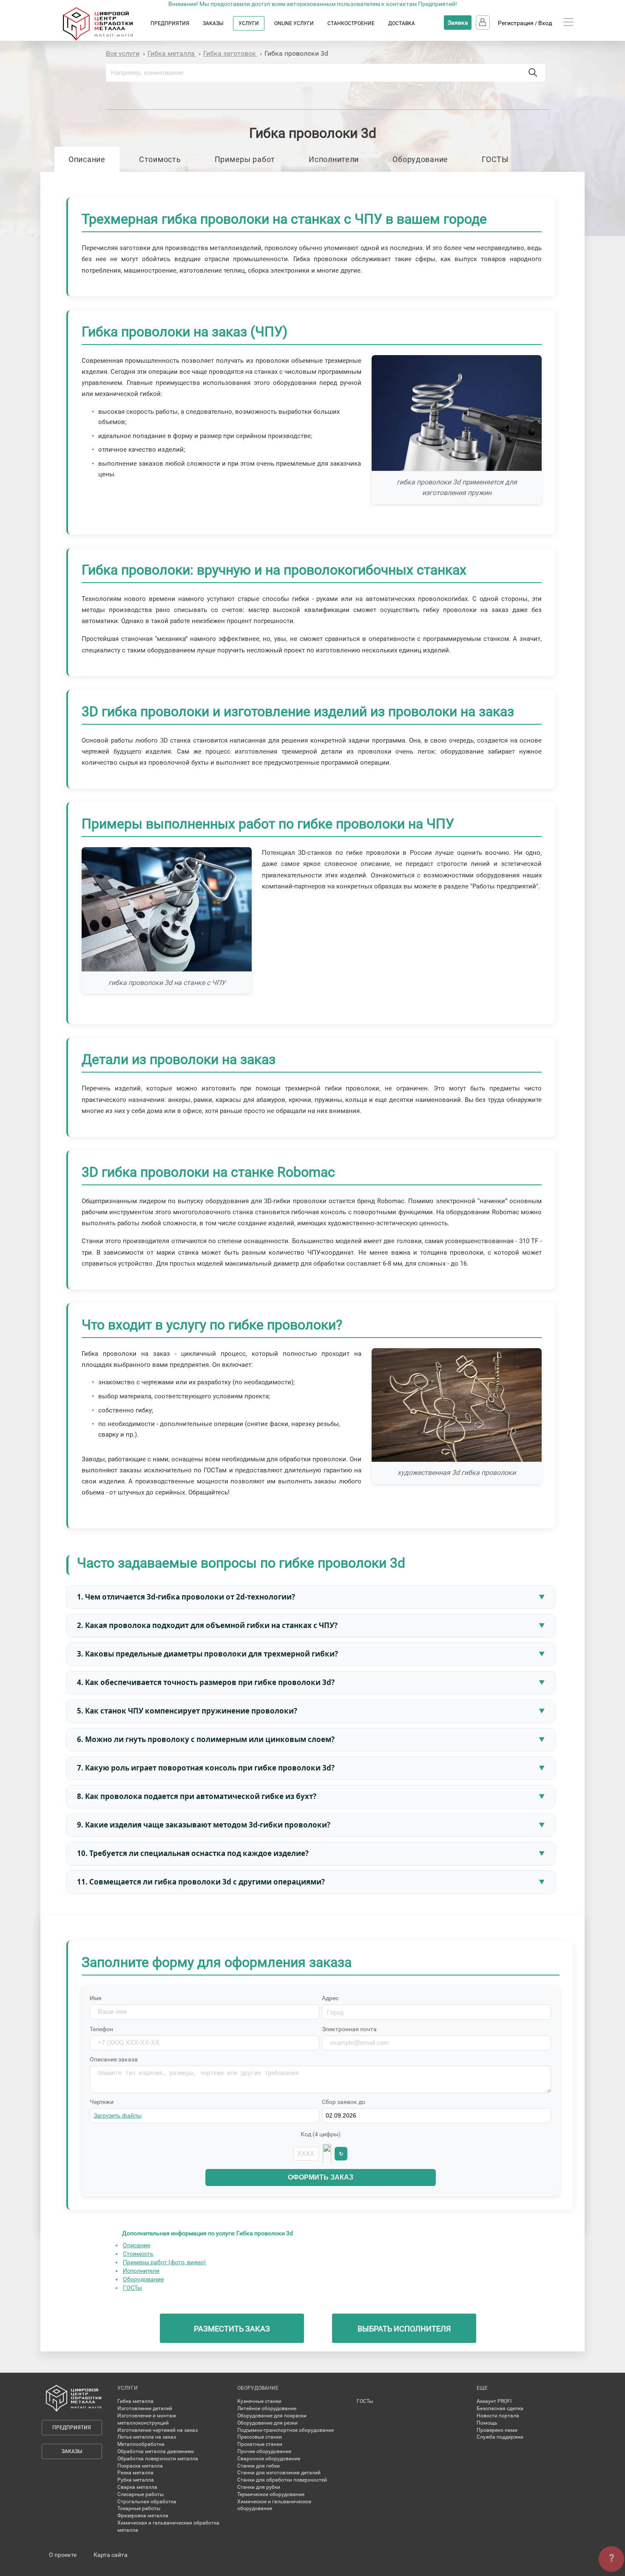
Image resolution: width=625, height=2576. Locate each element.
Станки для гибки (259, 2466)
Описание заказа (114, 2059)
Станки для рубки (259, 2487)
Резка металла (135, 2473)
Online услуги (294, 23)
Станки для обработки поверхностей (282, 2480)
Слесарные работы (141, 2494)
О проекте (63, 2555)
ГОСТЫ (495, 159)
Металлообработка (141, 2444)
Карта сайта (111, 2555)
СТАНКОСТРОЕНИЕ (351, 23)
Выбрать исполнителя (404, 2329)
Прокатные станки (260, 2444)
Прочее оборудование (264, 2451)
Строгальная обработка (147, 2502)
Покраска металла (140, 2466)
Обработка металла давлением (156, 2451)
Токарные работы (139, 2508)
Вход (545, 23)
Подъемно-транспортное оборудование (286, 2430)
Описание (87, 159)
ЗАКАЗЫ (213, 23)
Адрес (330, 1998)
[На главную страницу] (106, 39)
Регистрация (516, 23)
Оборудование (420, 159)
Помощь (487, 2423)
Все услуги (123, 53)
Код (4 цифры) (321, 2134)
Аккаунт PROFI (494, 2401)
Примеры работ (245, 159)
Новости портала (498, 2416)
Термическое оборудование (271, 2494)
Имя (96, 1998)
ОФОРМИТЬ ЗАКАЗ (321, 2177)
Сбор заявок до (344, 2102)
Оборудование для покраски (272, 2416)
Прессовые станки (260, 2437)
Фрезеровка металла (143, 2516)
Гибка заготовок (230, 53)
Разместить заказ (232, 2329)
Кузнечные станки (259, 2401)
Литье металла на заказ (147, 2437)
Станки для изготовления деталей (279, 2473)
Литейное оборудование (267, 2408)
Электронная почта (349, 2029)
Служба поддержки (500, 2437)
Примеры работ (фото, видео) (164, 2262)
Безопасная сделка (500, 2408)
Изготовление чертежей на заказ (158, 2430)
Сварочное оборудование (269, 2459)
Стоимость (160, 159)
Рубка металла (136, 2480)
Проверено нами (497, 2430)
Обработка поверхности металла (158, 2459)
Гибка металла (172, 53)
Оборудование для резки (267, 2423)
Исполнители (334, 159)
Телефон (101, 2029)
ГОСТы (132, 2288)
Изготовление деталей (145, 2408)
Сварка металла (137, 2487)
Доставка (402, 23)
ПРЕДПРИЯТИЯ (170, 23)
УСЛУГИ (249, 23)
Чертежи (102, 2102)
